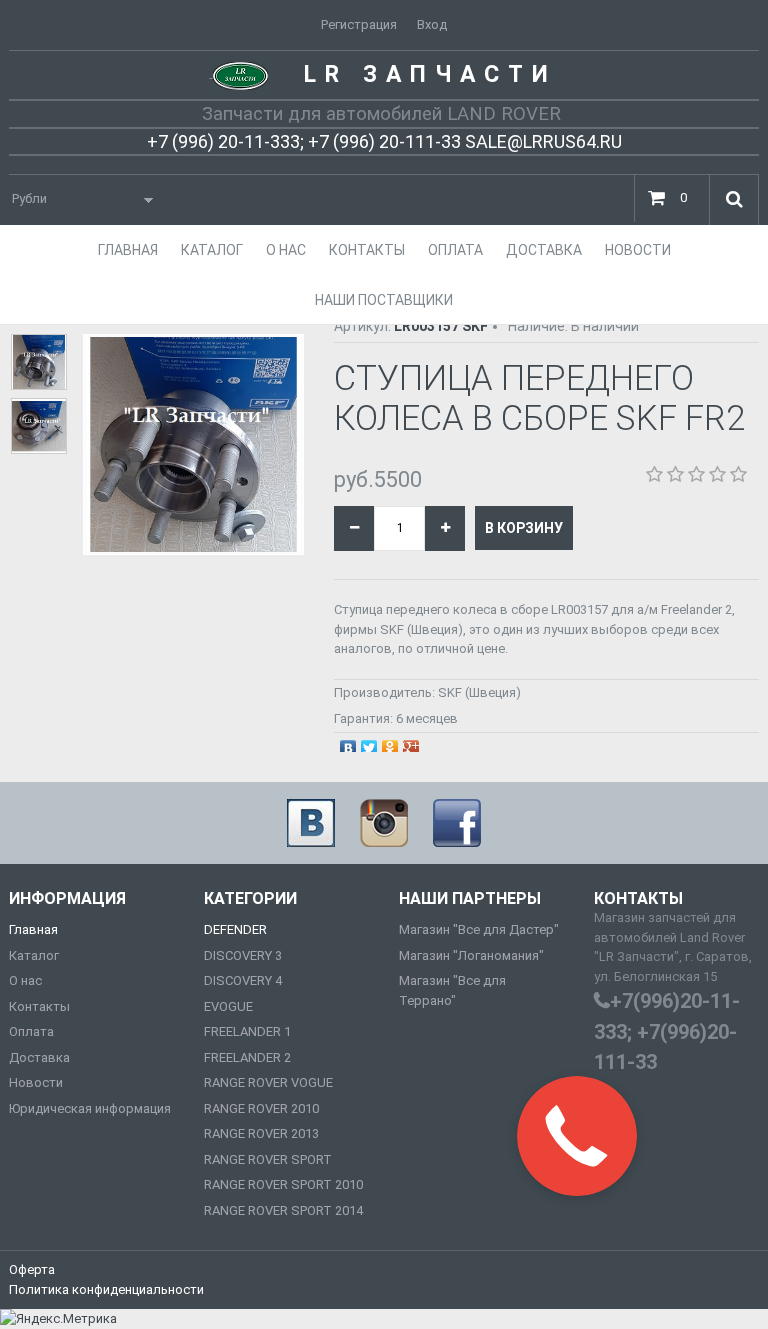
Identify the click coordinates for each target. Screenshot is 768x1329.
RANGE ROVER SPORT (268, 1159)
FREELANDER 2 (247, 1057)
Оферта (32, 1269)
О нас (25, 980)
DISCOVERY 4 (243, 980)
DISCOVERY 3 (243, 955)
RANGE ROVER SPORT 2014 (283, 1210)
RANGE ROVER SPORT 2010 (283, 1184)
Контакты (39, 1006)
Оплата (31, 1031)
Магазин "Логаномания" (471, 955)
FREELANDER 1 (247, 1031)
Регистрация (359, 24)
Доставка (39, 1057)
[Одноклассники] (390, 743)
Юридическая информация (90, 1108)
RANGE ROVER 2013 (261, 1133)
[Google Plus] (411, 743)
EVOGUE (228, 1006)
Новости (36, 1082)
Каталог (34, 955)
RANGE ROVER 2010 (261, 1108)
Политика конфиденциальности (106, 1289)
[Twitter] (369, 743)
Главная (33, 929)
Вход (432, 24)
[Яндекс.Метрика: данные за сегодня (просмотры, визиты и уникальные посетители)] (58, 1319)
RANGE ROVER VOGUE (268, 1082)
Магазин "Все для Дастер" (479, 929)
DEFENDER (235, 929)
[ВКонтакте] (348, 743)
